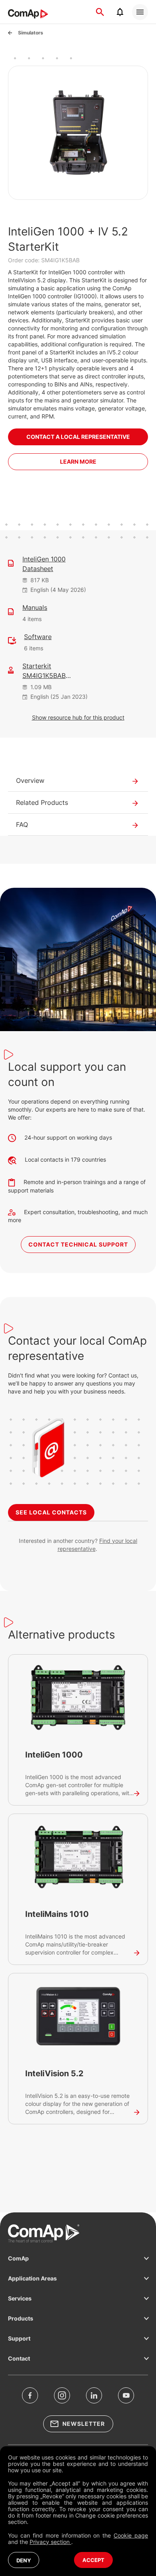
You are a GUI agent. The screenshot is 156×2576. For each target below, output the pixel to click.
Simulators (31, 33)
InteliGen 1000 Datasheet (44, 564)
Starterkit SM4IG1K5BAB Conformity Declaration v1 (58, 671)
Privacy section (50, 2542)
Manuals (35, 607)
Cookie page (131, 2535)
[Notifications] (120, 12)
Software (38, 637)
